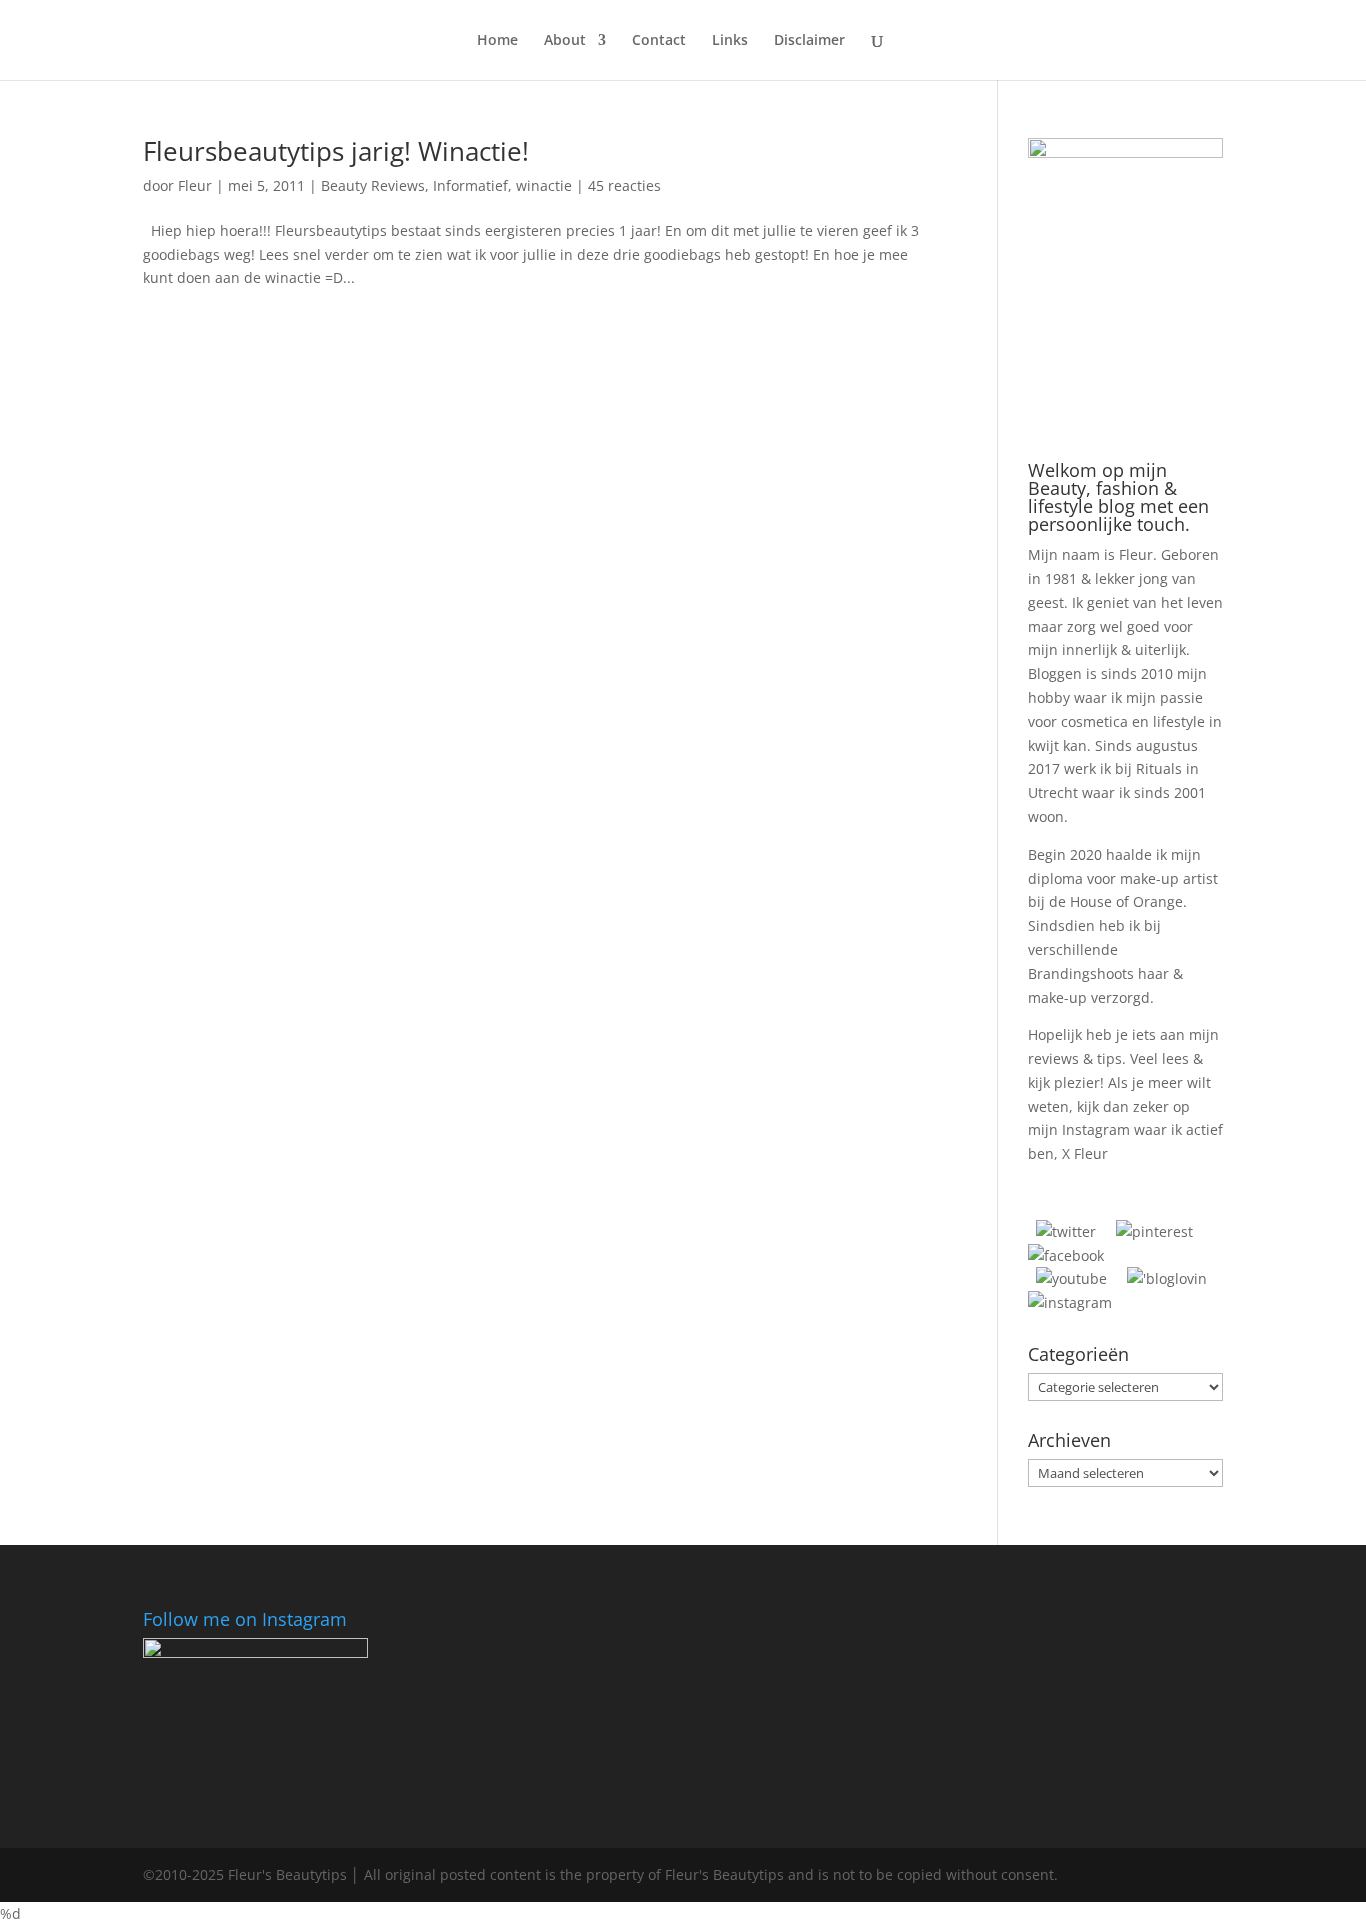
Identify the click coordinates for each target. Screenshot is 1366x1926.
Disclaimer (809, 41)
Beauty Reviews (373, 185)
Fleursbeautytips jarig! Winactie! (336, 151)
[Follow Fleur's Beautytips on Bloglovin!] (1167, 1278)
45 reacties (624, 185)
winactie (544, 185)
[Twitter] (1066, 1231)
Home (497, 41)
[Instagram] (1070, 1302)
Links (730, 41)
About (565, 41)
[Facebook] (1066, 1255)
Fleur (195, 185)
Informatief (470, 185)
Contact (659, 41)
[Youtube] (1071, 1278)
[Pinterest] (1154, 1231)
